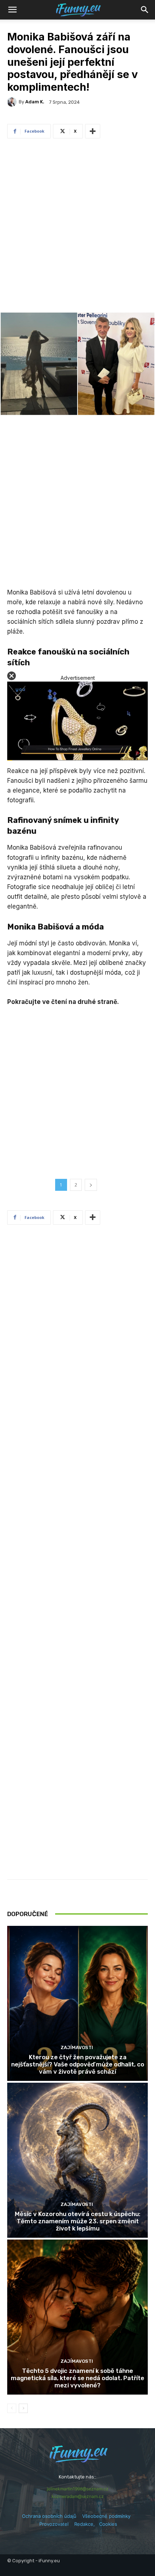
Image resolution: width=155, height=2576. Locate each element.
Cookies (108, 2524)
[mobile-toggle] (12, 10)
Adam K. (35, 102)
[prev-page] (12, 2408)
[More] (93, 131)
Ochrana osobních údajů (49, 2516)
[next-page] (23, 2408)
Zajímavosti (77, 2047)
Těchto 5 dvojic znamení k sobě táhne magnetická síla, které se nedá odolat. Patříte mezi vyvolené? (77, 2378)
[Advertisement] (77, 227)
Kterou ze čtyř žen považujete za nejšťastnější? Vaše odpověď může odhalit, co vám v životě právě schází (78, 2064)
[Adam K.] (13, 102)
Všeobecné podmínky (106, 2516)
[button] (145, 10)
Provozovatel (54, 2524)
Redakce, (87, 2524)
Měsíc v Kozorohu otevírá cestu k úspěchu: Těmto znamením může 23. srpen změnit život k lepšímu (77, 2221)
